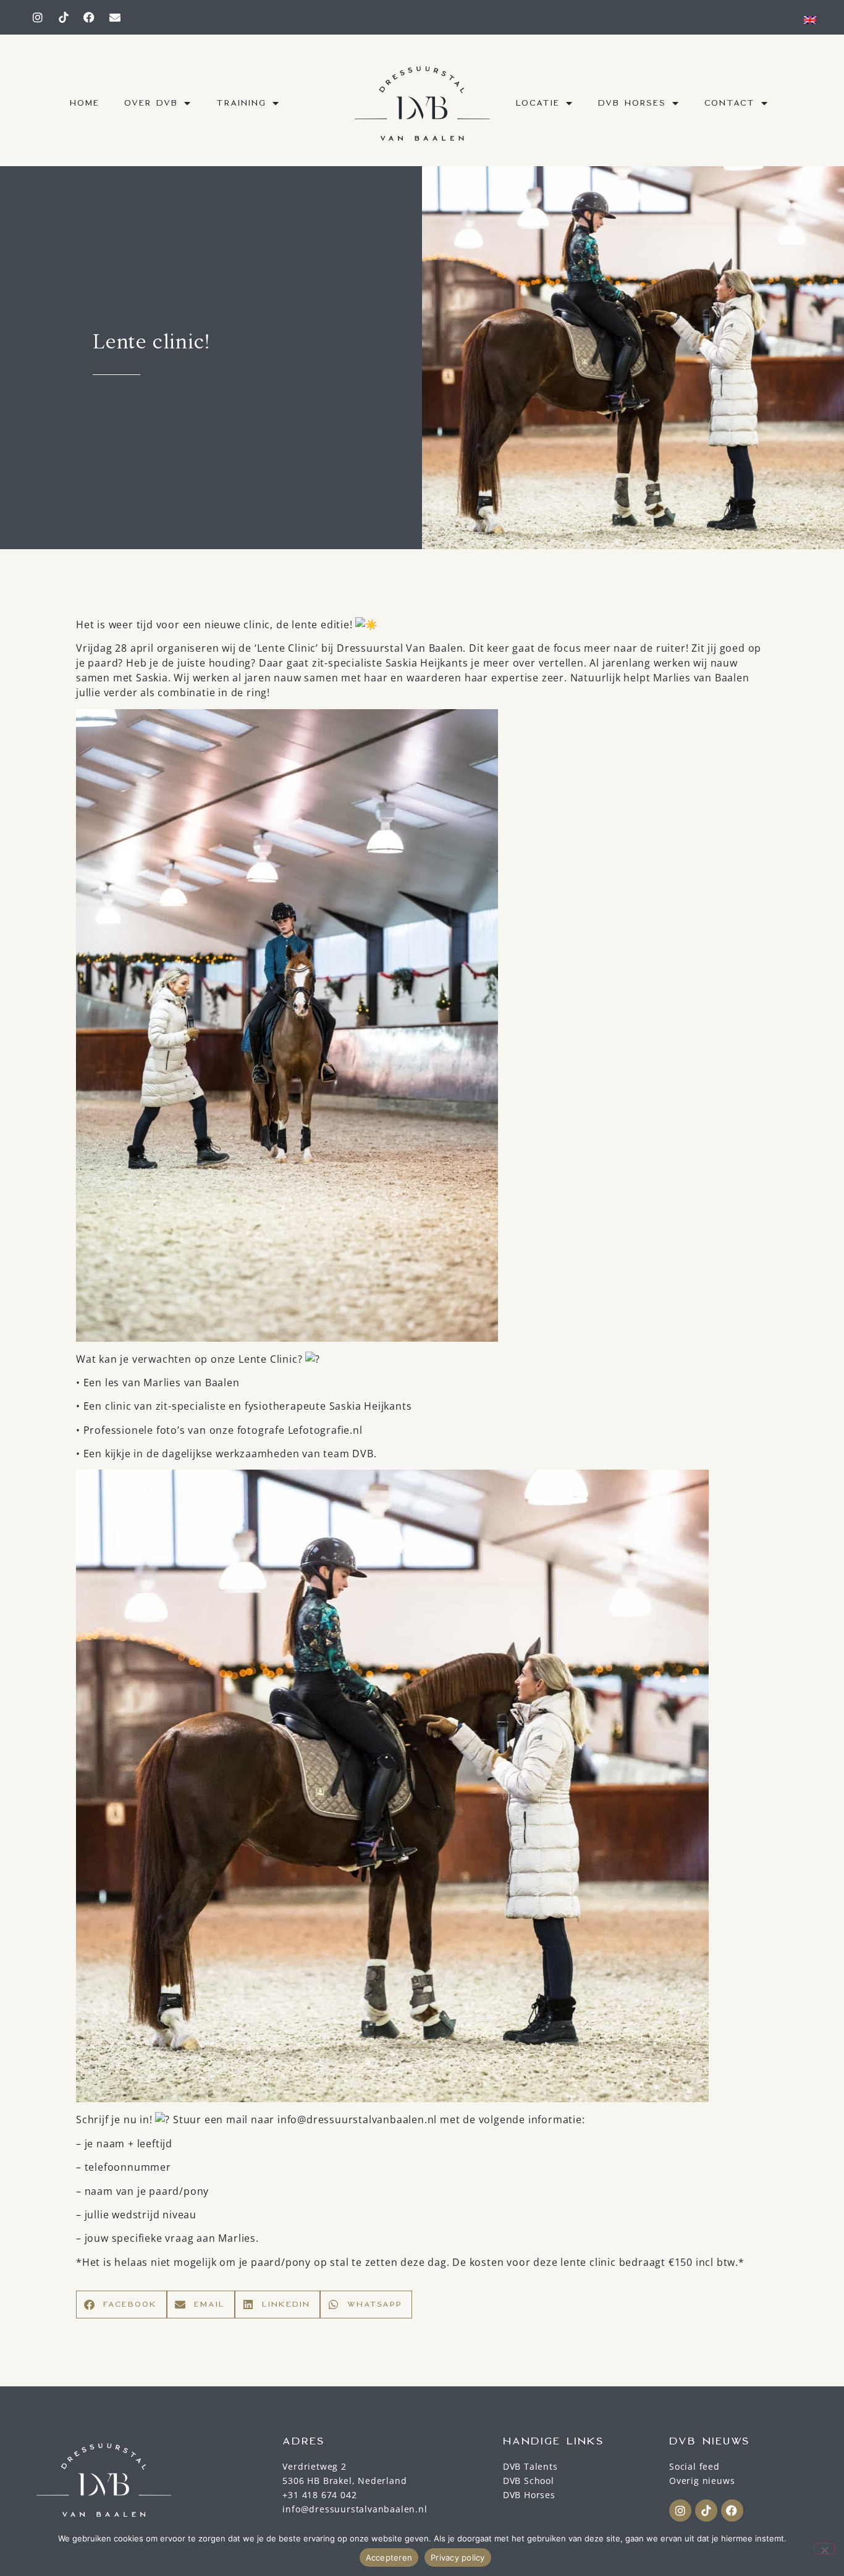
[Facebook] (90, 17)
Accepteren (389, 2557)
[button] (121, 2305)
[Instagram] (38, 17)
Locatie (538, 103)
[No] (824, 2549)
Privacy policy (458, 2557)
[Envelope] (115, 17)
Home (85, 103)
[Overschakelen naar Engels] (810, 19)
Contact (730, 103)
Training (241, 103)
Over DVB (151, 103)
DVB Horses (632, 103)
